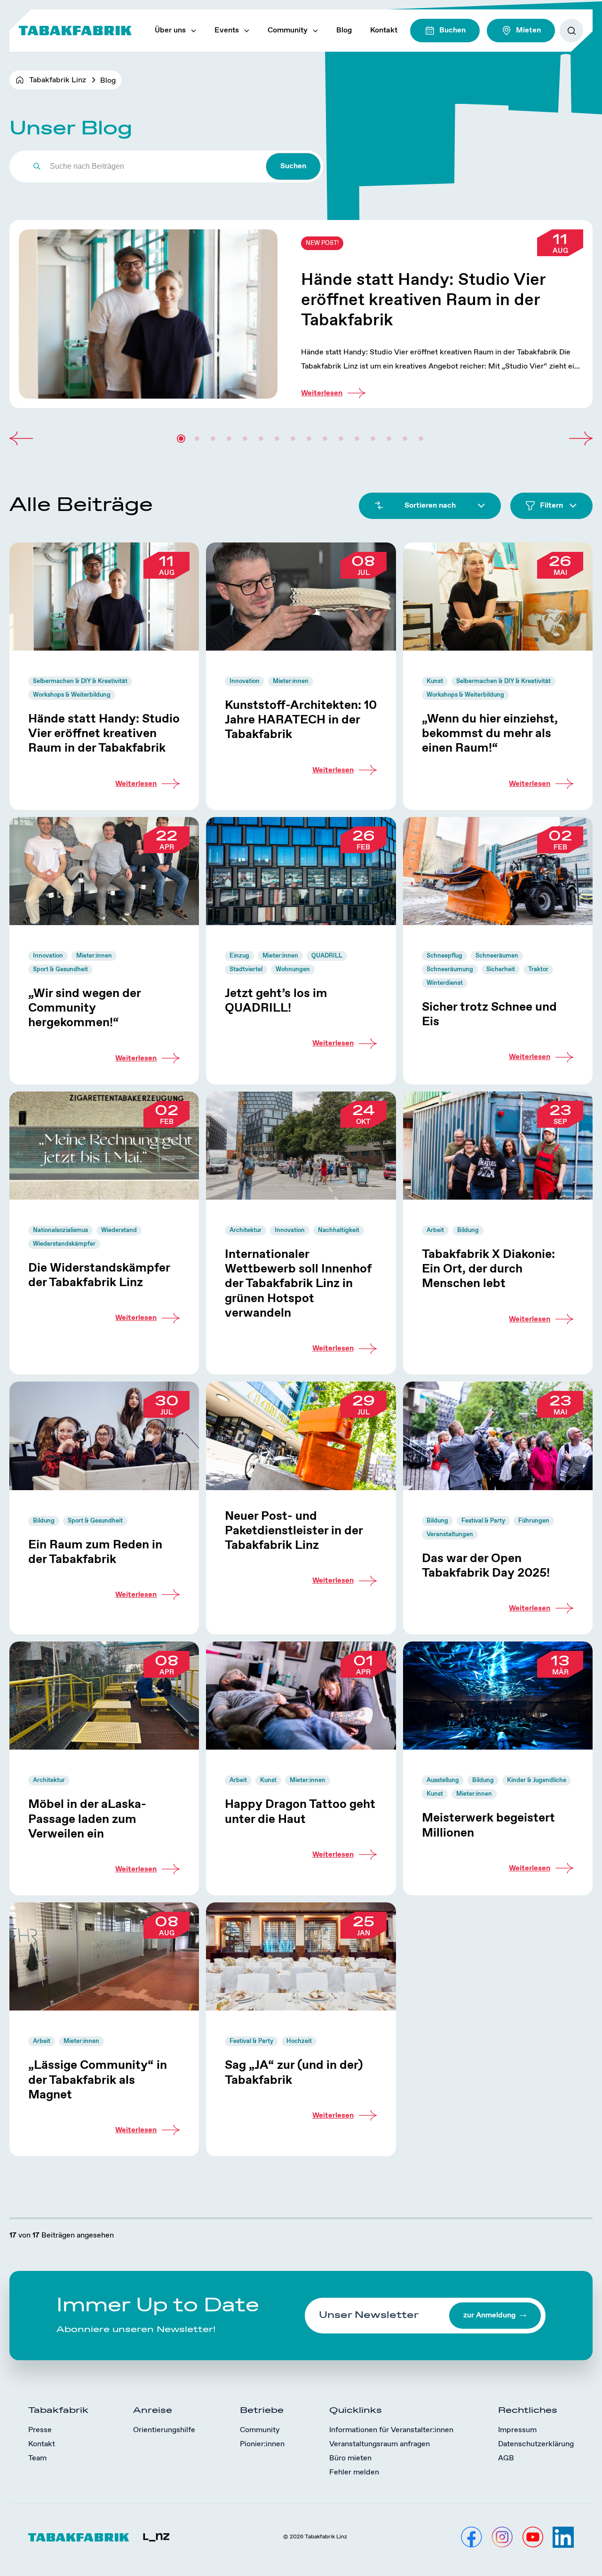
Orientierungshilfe (164, 2430)
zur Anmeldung (489, 2315)
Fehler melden (354, 2472)
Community (288, 30)
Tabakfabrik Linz (58, 80)
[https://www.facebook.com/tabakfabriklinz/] (471, 2537)
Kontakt (384, 30)
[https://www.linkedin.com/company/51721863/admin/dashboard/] (563, 2537)
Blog (344, 30)
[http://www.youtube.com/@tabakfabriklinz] (533, 2537)
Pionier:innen (262, 2444)
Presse (40, 2430)
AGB (506, 2458)
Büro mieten (350, 2458)
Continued (301, 314)
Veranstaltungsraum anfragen (380, 2444)
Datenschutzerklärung (536, 2444)
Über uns (170, 30)
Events (227, 30)
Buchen (452, 30)
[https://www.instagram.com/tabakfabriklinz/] (502, 2537)
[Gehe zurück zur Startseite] (75, 31)
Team (37, 2458)
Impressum (517, 2430)
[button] (21, 439)
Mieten (528, 30)
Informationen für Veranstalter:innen (391, 2430)
